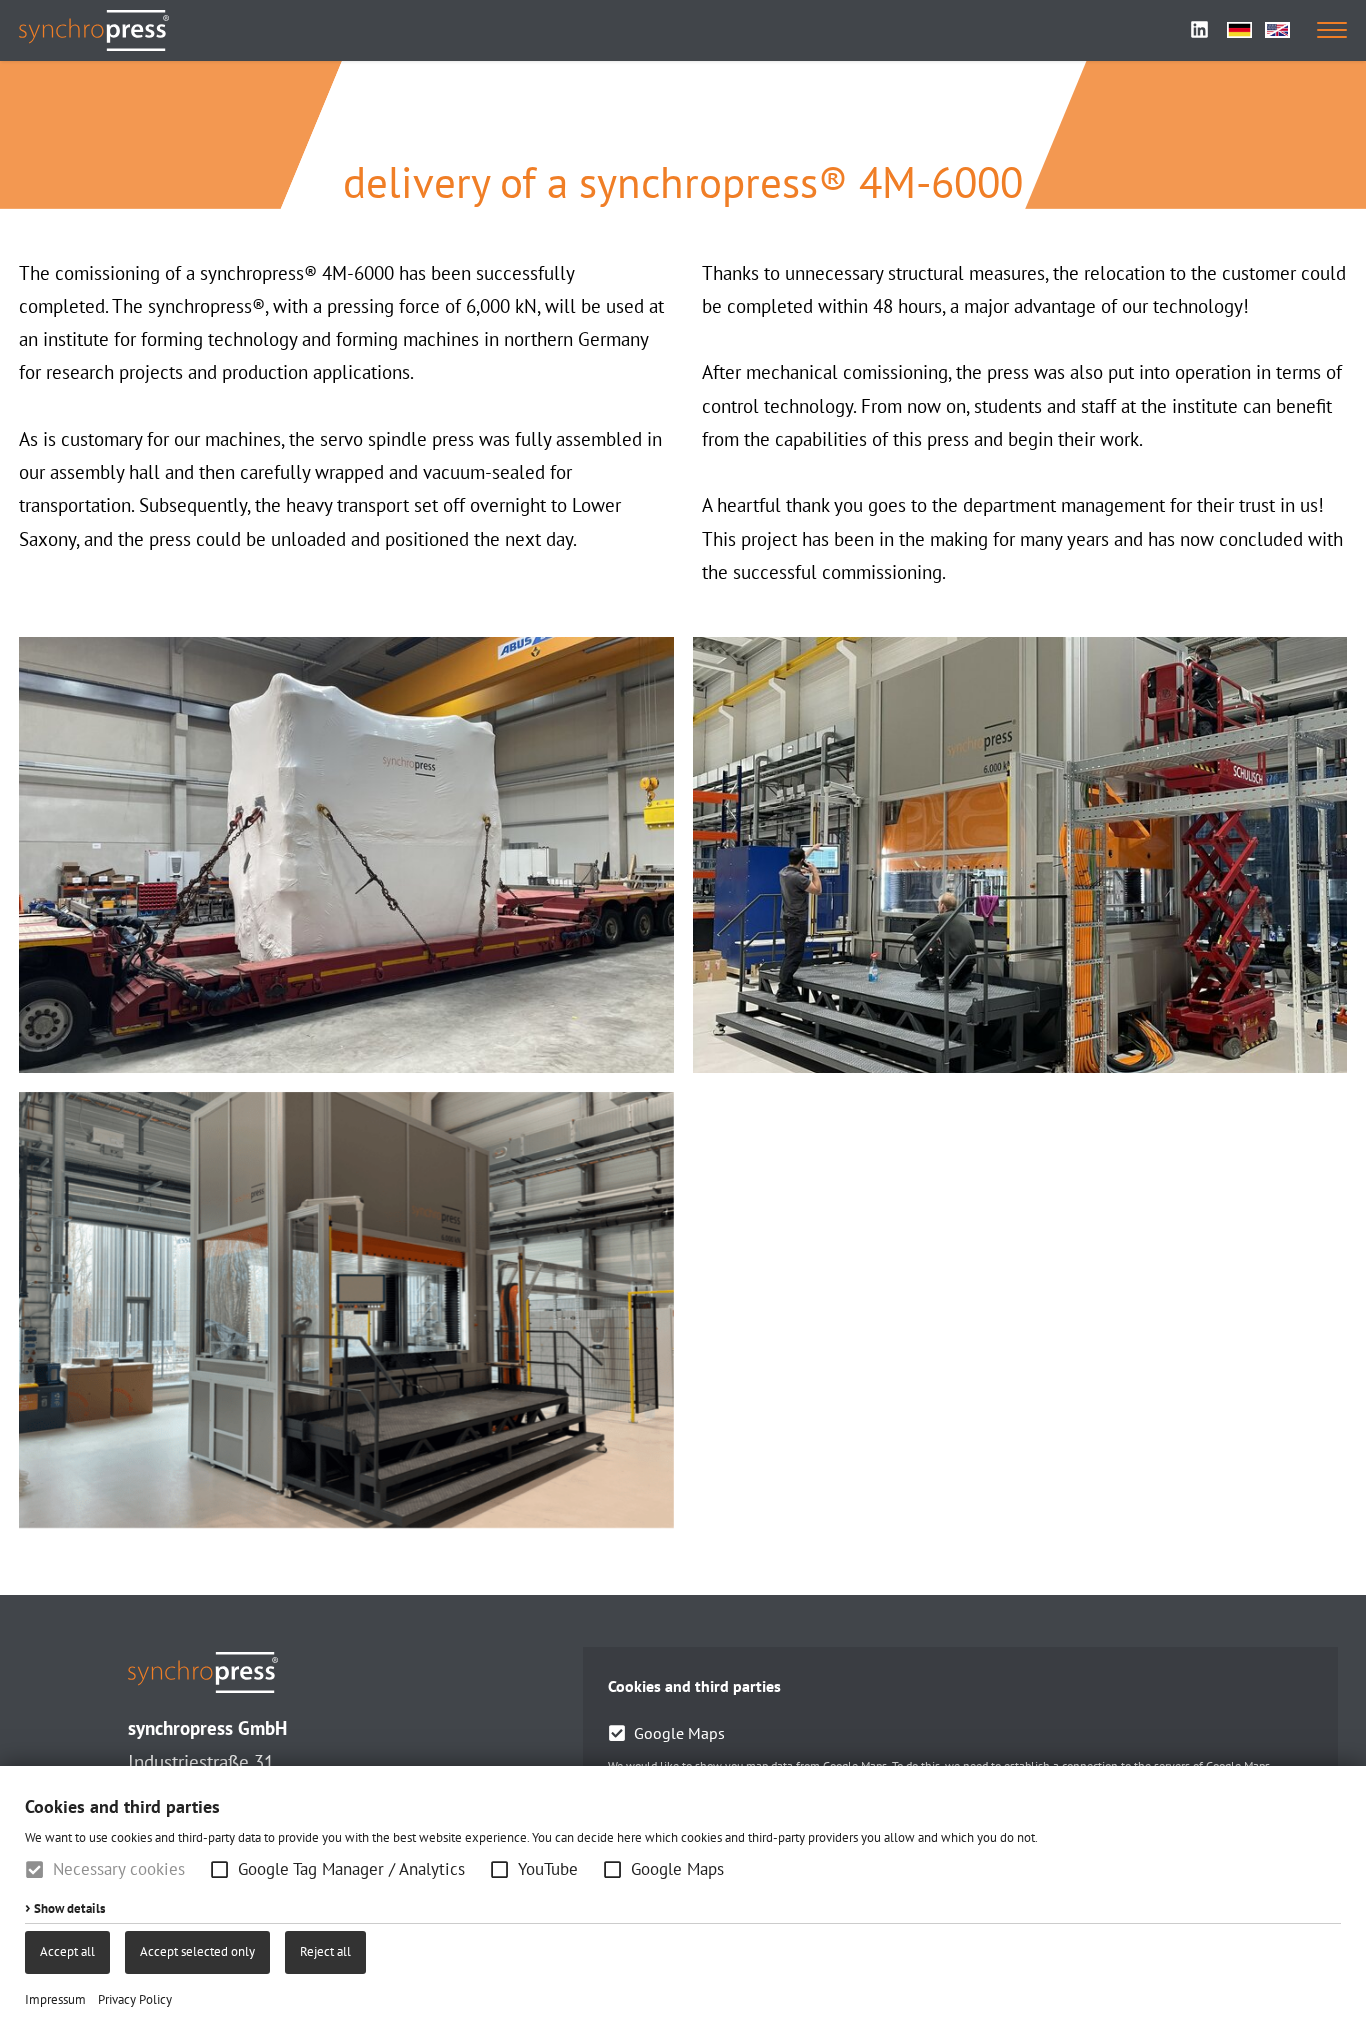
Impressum (55, 1999)
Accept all (67, 1951)
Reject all (325, 1951)
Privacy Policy (135, 1999)
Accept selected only (197, 1951)
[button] (219, 1869)
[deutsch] (1239, 30)
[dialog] (683, 1895)
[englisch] (1277, 30)
